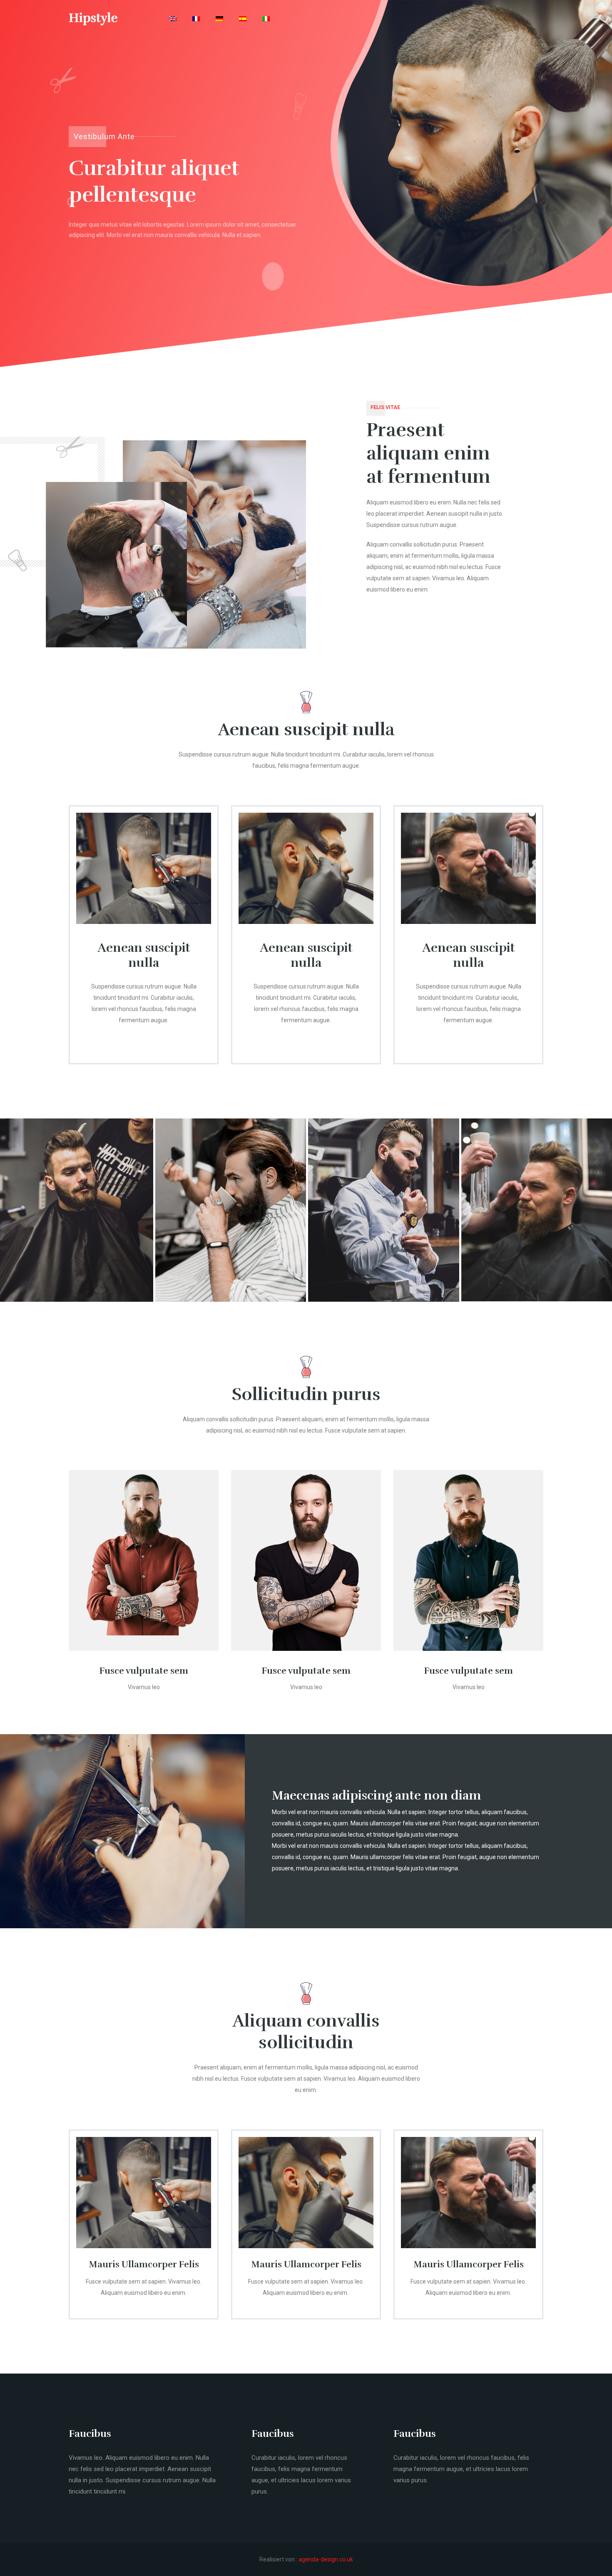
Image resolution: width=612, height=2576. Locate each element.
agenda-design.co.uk (326, 2559)
